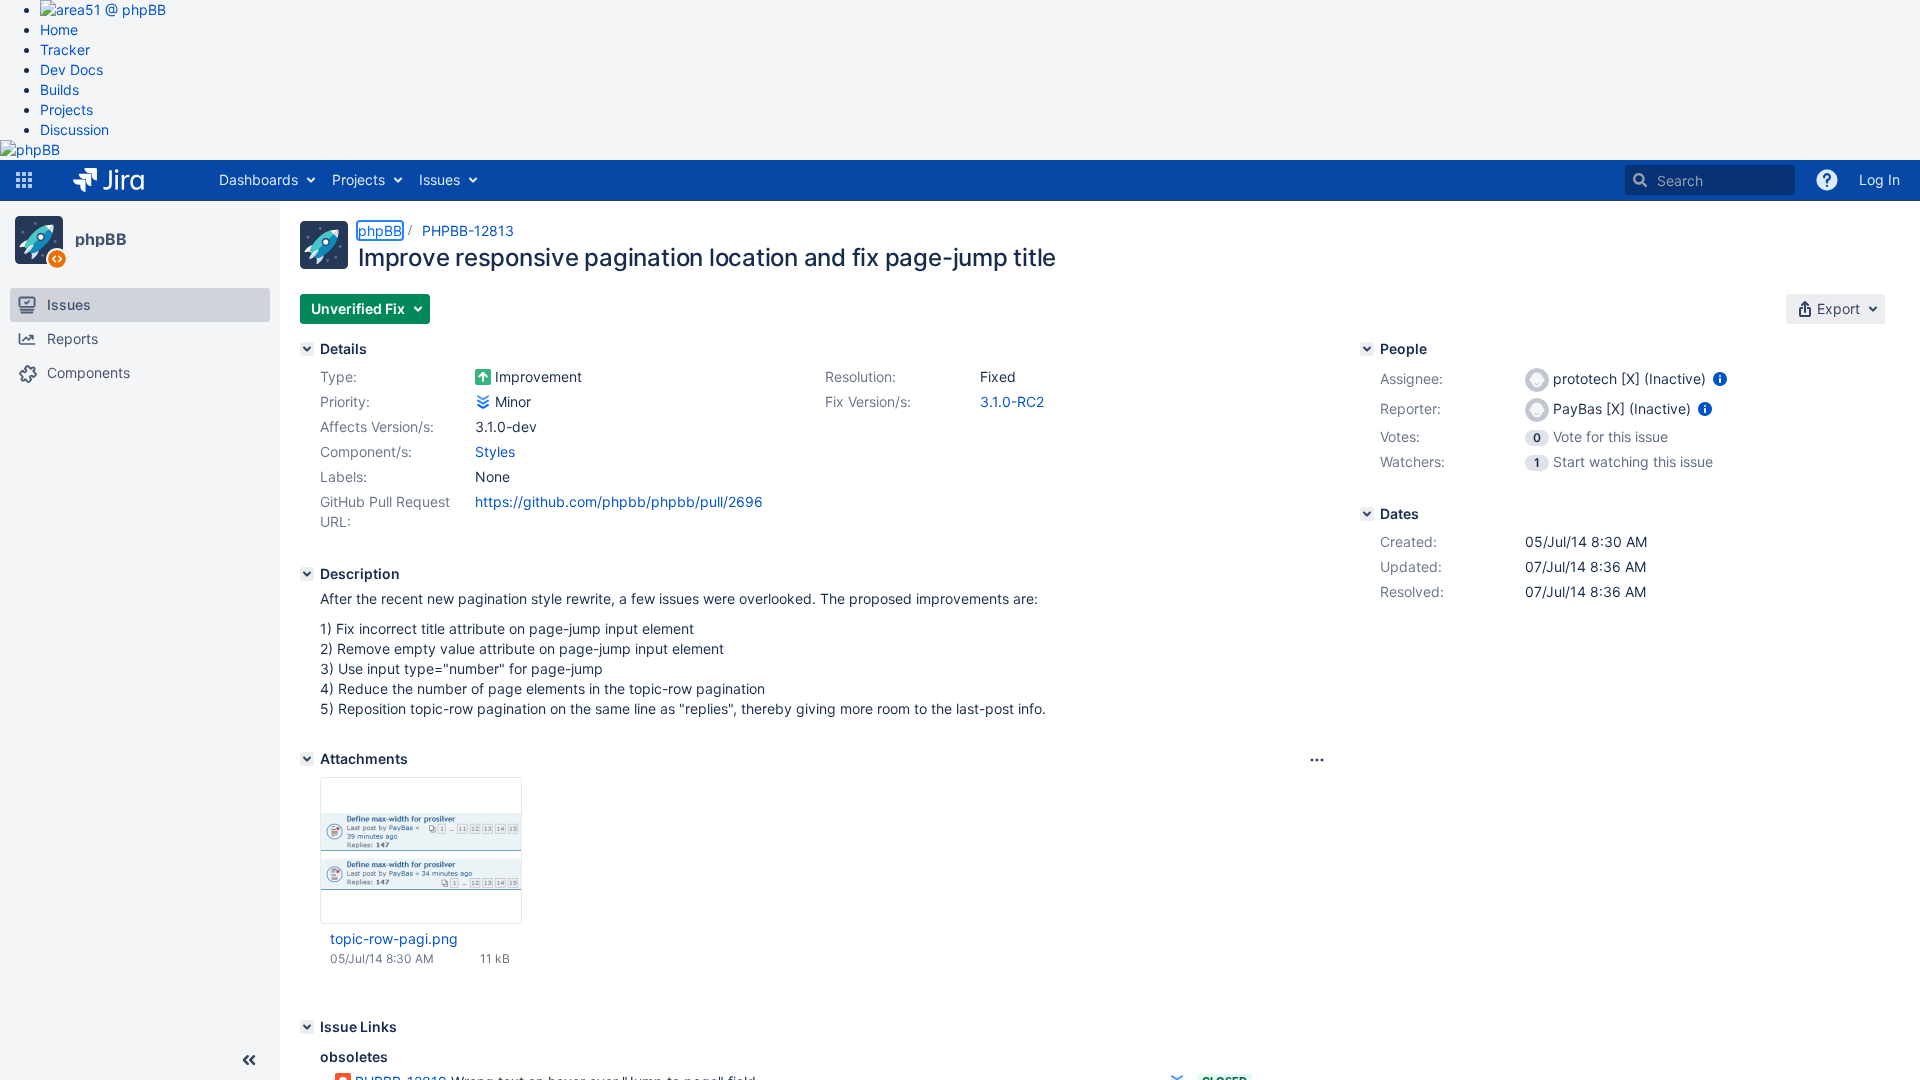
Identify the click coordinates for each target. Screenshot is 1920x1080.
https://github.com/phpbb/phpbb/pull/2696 (619, 501)
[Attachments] (307, 759)
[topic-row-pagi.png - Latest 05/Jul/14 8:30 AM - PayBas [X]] (421, 851)
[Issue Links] (307, 1027)
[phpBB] (39, 240)
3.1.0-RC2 (1012, 401)
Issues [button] (439, 179)
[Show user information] (1720, 378)
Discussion (74, 129)
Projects (66, 109)
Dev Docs (71, 69)
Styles (495, 451)
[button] (24, 180)
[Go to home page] (123, 180)
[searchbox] (1710, 180)
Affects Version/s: (377, 426)
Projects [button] (358, 179)
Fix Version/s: (868, 401)
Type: (338, 376)
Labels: (343, 476)
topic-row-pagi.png (394, 938)
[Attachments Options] (1317, 760)
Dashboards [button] (258, 179)
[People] (1367, 349)
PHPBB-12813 (468, 230)
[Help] (1827, 180)
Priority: (345, 401)
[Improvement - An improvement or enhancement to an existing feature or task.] (483, 377)
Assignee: (1411, 378)
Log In (1879, 179)
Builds (59, 89)
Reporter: (1410, 408)
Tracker (65, 49)
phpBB (101, 239)
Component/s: (366, 451)
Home (59, 29)
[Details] (307, 349)
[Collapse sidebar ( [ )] (249, 1060)
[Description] (307, 574)
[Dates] (1367, 514)
